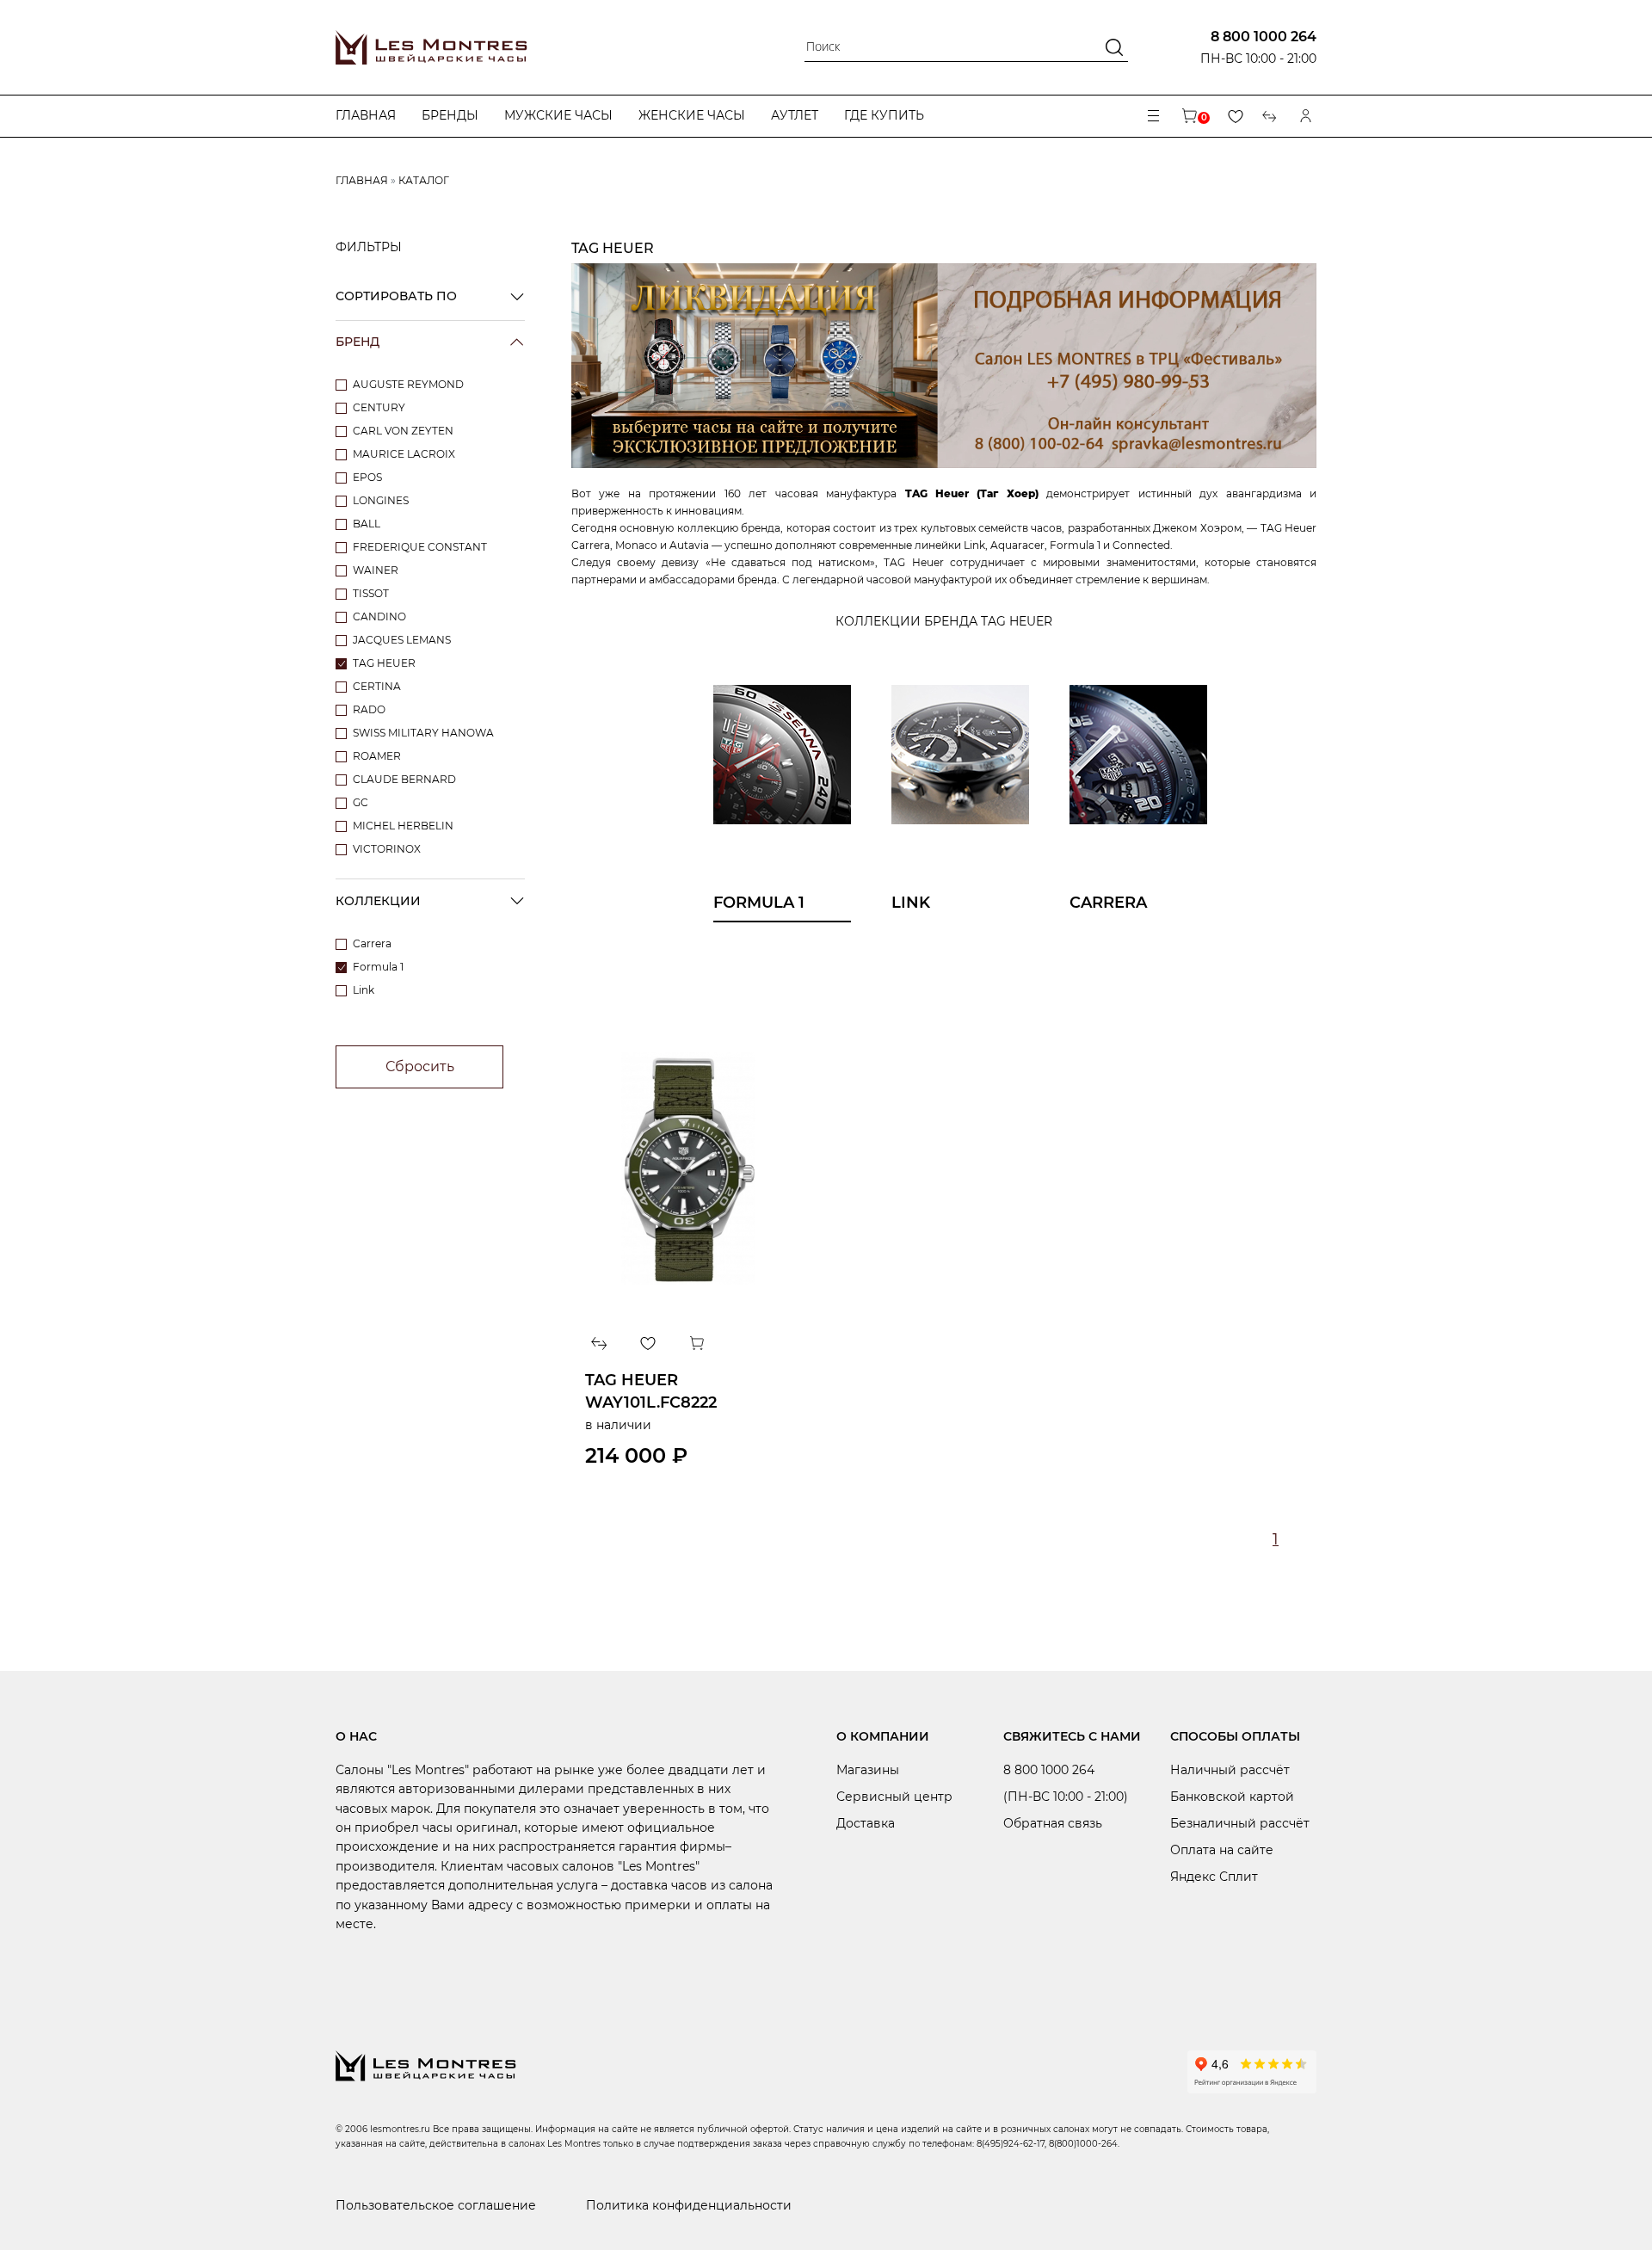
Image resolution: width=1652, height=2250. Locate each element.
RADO (369, 709)
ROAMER (377, 756)
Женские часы (692, 115)
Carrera (372, 943)
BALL (367, 524)
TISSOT (371, 593)
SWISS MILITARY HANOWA (423, 733)
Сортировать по (396, 296)
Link (364, 990)
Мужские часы (558, 115)
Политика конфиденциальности (689, 2205)
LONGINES (381, 500)
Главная (366, 115)
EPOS (367, 477)
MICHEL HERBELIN (403, 826)
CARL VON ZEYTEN (403, 431)
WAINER (376, 570)
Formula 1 (378, 967)
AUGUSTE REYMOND (408, 384)
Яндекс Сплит (1214, 1877)
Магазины (868, 1770)
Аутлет (795, 115)
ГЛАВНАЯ (362, 180)
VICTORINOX (387, 849)
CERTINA (377, 686)
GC (361, 802)
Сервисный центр (894, 1797)
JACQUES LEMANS (402, 640)
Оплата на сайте (1222, 1850)
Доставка (866, 1823)
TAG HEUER (384, 663)
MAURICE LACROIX (404, 454)
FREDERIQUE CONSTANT (420, 547)
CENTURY (379, 407)
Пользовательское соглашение (436, 2205)
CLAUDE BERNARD (404, 779)
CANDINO (379, 616)
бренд (358, 342)
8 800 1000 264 (1264, 37)
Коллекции (378, 901)
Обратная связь (1053, 1823)
